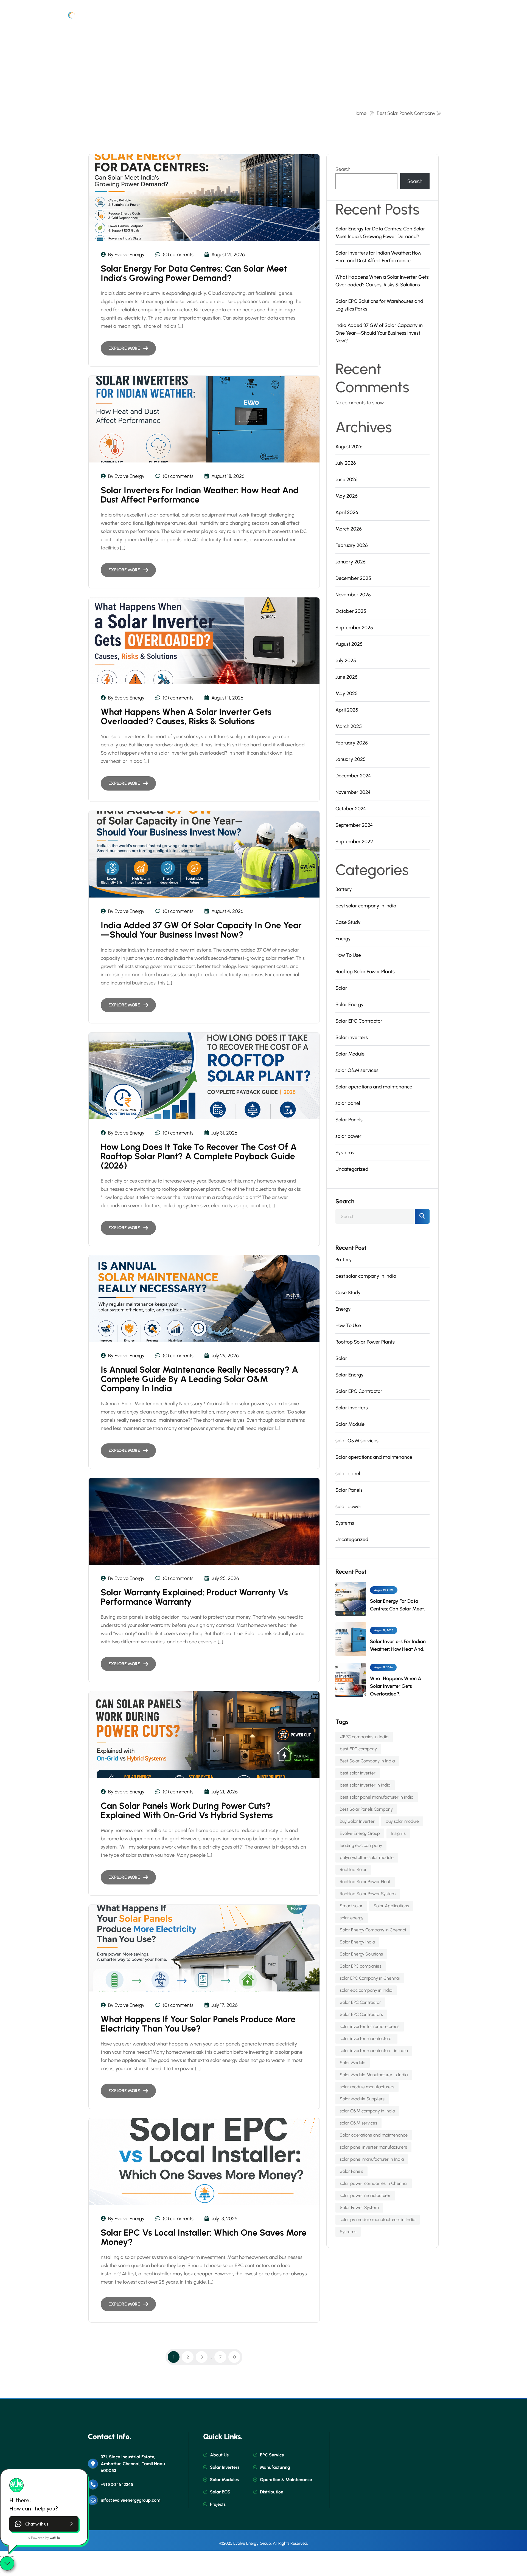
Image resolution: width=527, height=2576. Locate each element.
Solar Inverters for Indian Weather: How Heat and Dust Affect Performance (200, 495)
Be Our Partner (356, 17)
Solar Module (350, 1054)
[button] (44, 2524)
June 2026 (347, 479)
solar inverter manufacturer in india (374, 2051)
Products (225, 17)
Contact (399, 17)
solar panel (348, 1103)
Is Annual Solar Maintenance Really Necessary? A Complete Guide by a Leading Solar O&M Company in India (199, 1379)
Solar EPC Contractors (361, 2014)
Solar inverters (352, 1037)
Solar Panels (349, 1120)
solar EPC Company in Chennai (370, 1978)
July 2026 (346, 463)
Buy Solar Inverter (357, 1821)
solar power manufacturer (365, 2195)
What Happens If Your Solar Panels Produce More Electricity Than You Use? (198, 2024)
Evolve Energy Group (360, 1833)
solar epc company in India (366, 1990)
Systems (345, 1153)
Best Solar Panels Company (406, 113)
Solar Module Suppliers (362, 2099)
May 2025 (347, 693)
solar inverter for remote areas (370, 2026)
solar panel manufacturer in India (372, 2159)
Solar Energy (350, 1005)
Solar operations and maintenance (374, 1087)
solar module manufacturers (367, 2087)
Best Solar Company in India (367, 1761)
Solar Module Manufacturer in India (374, 2075)
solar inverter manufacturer (366, 2038)
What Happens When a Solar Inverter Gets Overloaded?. (396, 1686)
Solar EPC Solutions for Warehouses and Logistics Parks (379, 305)
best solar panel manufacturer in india (377, 1797)
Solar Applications (391, 1906)
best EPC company (358, 1749)
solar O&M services (357, 1070)
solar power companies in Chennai (374, 2183)
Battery (344, 889)
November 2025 (353, 595)
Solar (341, 988)
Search (343, 169)
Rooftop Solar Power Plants (365, 972)
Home (152, 17)
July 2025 (346, 661)
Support (435, 17)
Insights (398, 1833)
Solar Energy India (357, 1942)
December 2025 (353, 578)
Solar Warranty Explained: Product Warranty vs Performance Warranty (194, 1597)
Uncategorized (352, 1169)
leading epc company (361, 1845)
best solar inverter (358, 1773)
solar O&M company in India (367, 2111)
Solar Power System (359, 2207)
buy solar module (402, 1821)
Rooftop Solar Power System (368, 1894)
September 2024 (354, 825)
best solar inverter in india (365, 1785)
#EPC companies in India (364, 1737)
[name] (73, 17)
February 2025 (352, 743)
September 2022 (354, 842)
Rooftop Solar (353, 1870)
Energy (343, 939)
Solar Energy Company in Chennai (373, 1930)
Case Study (348, 922)
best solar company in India (366, 906)
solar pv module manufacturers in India (378, 2220)
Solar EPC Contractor (359, 1021)
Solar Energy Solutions (361, 1954)
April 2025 (347, 710)
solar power (348, 1136)
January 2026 (351, 562)
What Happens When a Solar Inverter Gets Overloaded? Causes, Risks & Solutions (186, 716)
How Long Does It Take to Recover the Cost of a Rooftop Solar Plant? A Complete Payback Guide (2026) (199, 1156)
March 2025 (349, 726)
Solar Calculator (306, 17)
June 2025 (347, 677)
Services (262, 17)
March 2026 (349, 529)
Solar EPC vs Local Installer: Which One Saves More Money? (204, 2237)
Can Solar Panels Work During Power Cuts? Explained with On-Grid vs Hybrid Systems (187, 1810)
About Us (187, 17)
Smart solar (351, 1906)
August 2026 (349, 447)
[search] (422, 1216)
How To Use (348, 955)
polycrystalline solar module (367, 1857)
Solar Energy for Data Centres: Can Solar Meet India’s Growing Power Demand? (194, 273)
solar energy (352, 1918)
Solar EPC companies (361, 1966)
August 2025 (349, 644)
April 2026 (347, 512)
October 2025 (351, 611)
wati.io (55, 2538)
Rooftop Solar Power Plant (365, 1882)
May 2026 (347, 496)
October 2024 (351, 809)
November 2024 (353, 792)
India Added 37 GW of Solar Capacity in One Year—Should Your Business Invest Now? (201, 930)
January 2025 (351, 759)
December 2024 (353, 776)
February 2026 (352, 545)
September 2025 (354, 628)
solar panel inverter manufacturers (373, 2147)
